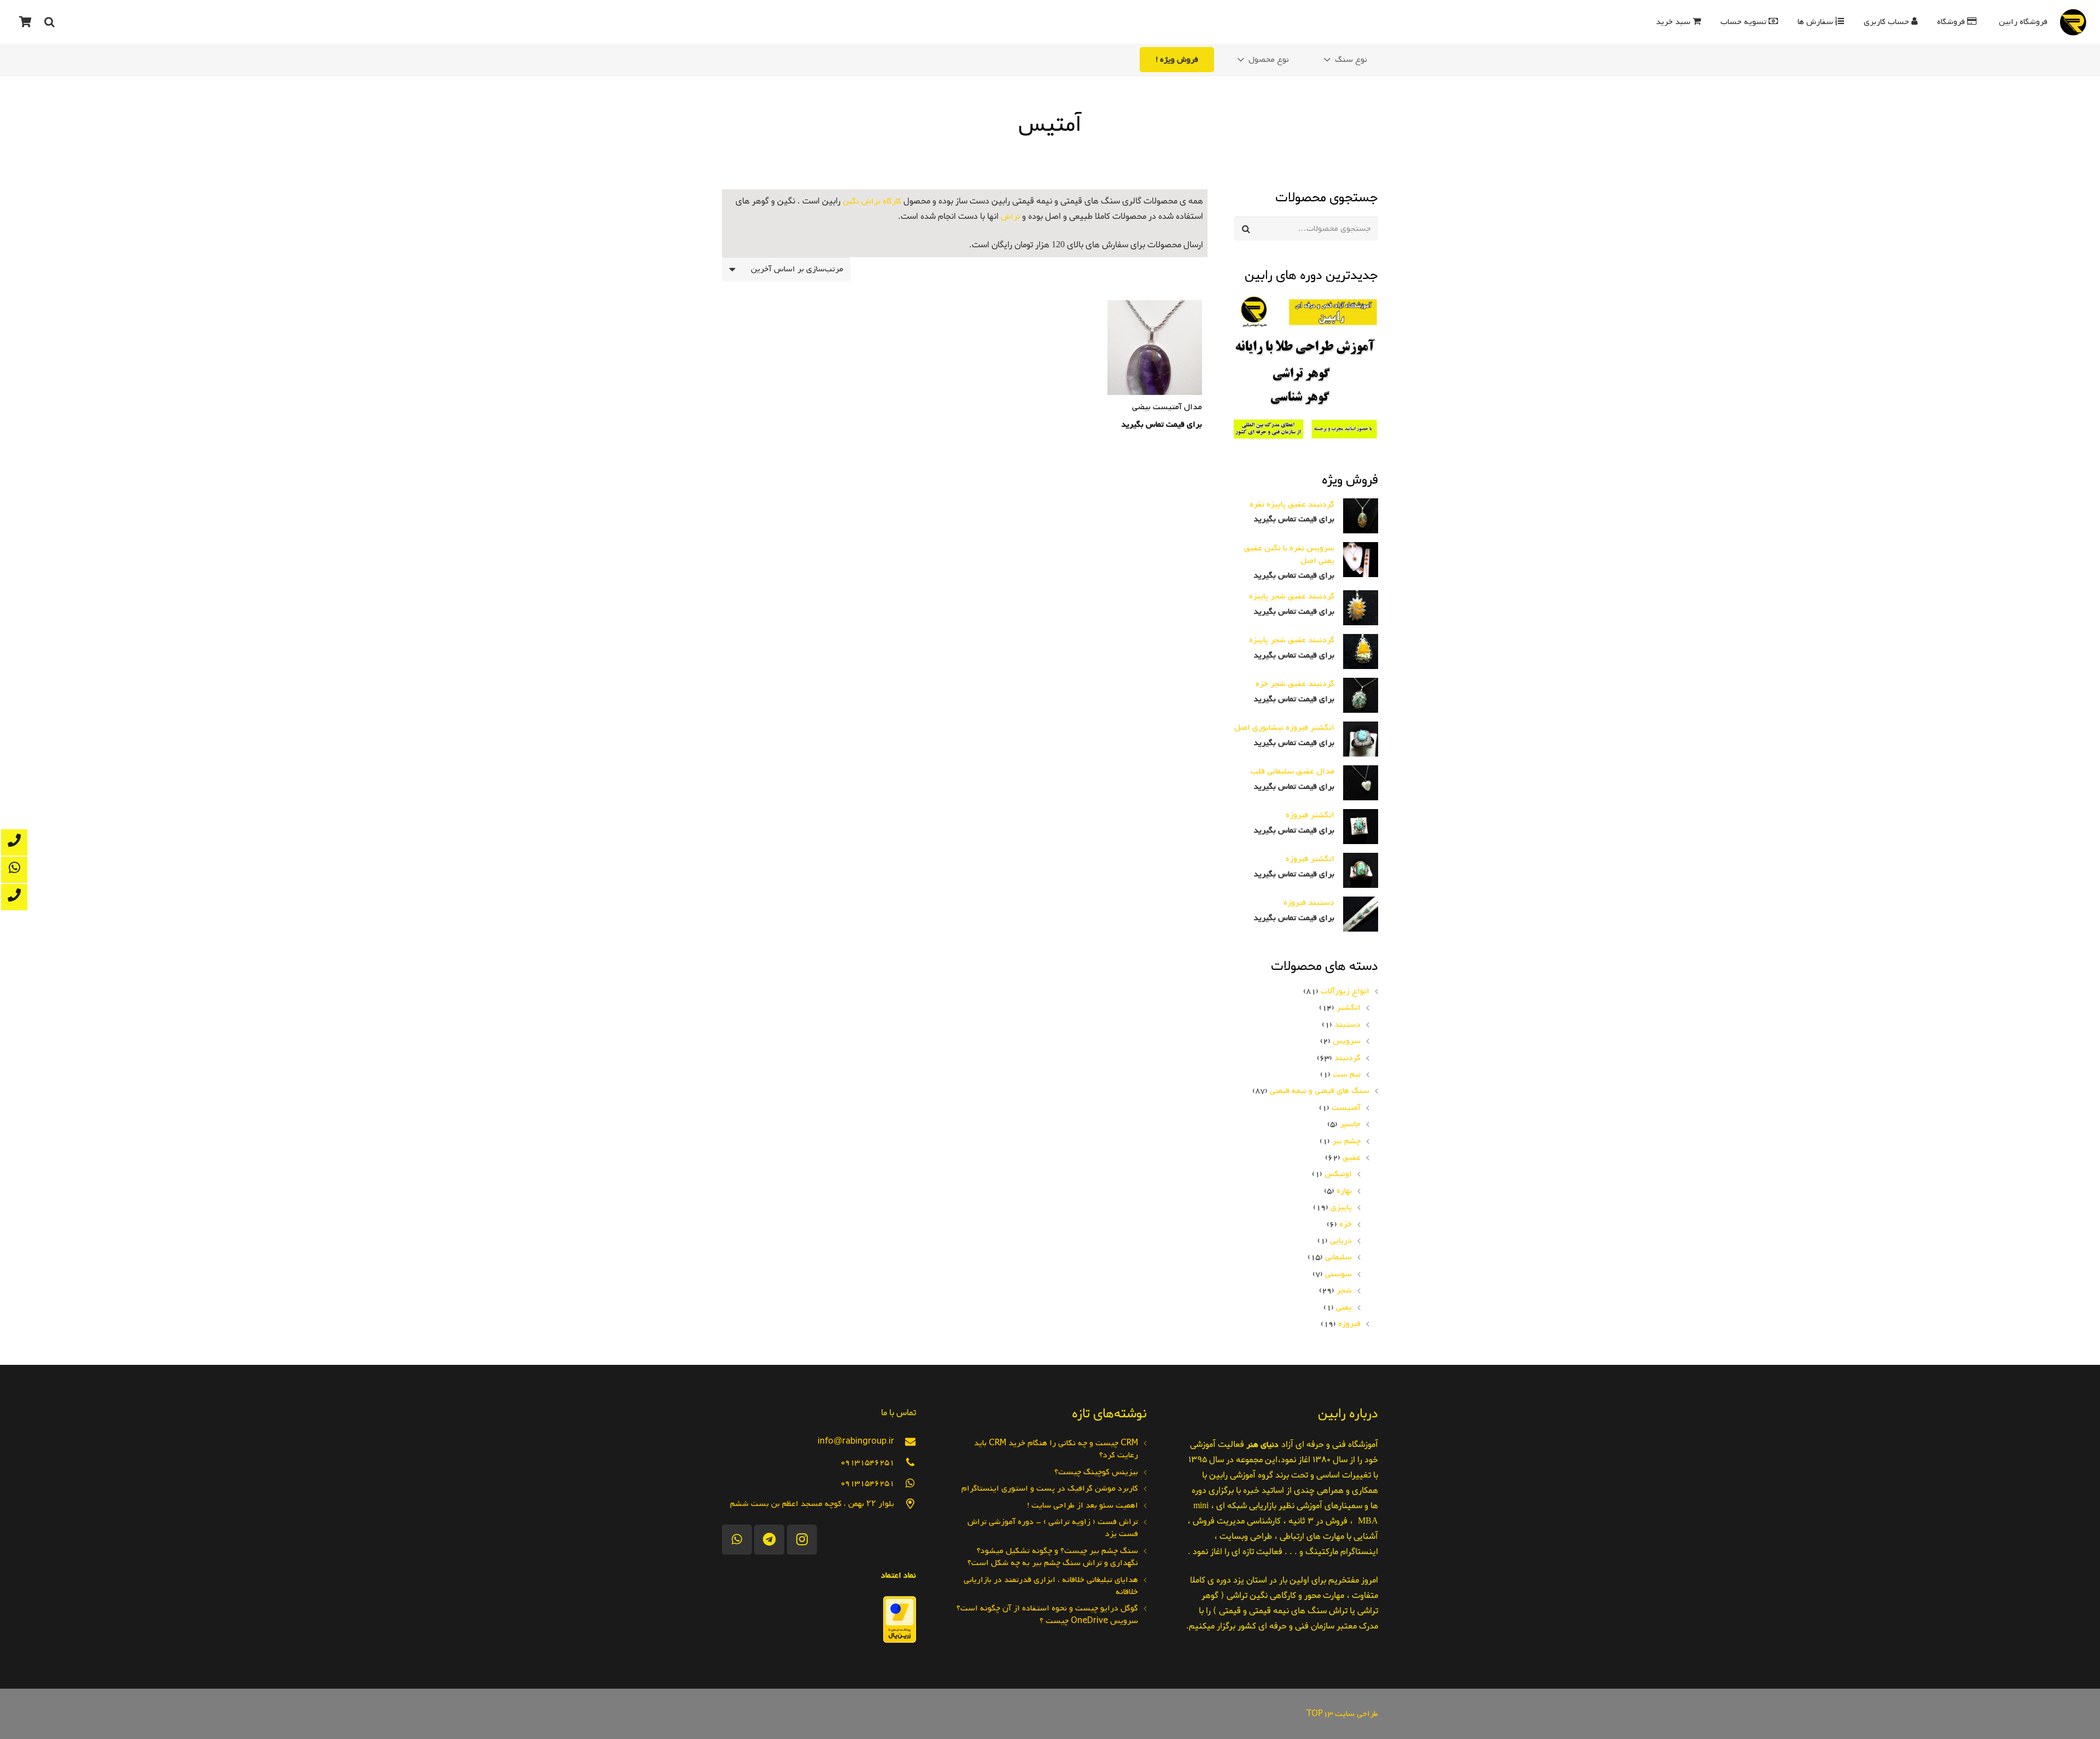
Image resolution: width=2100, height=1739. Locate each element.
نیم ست (1347, 1074)
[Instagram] (802, 1540)
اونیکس (1338, 1174)
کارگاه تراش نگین (872, 201)
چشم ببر (1346, 1141)
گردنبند (1347, 1058)
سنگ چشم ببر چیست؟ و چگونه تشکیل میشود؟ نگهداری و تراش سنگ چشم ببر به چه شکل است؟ (1053, 1557)
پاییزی (1341, 1207)
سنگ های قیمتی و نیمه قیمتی (1320, 1091)
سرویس (1347, 1041)
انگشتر (1349, 1008)
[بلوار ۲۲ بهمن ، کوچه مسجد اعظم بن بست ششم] (905, 1504)
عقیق (1352, 1158)
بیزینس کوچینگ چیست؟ (1096, 1472)
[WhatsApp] (737, 1540)
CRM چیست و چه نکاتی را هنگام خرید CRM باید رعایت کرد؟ (1056, 1449)
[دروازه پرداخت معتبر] (900, 1641)
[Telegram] (769, 1540)
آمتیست (1346, 1108)
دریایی (1341, 1241)
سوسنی (1338, 1274)
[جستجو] (49, 22)
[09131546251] (905, 1462)
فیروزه (1349, 1324)
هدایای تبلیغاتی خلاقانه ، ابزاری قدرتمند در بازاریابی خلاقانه (1051, 1586)
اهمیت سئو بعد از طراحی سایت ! (1083, 1505)
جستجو (1366, 229)
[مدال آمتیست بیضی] (1155, 367)
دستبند (1347, 1025)
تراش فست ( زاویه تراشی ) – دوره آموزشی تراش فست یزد (1053, 1528)
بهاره (1344, 1191)
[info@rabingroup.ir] (905, 1442)
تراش (1010, 217)
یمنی (1344, 1307)
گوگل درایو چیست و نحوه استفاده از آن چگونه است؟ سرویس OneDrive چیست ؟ (1047, 1614)
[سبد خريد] (25, 22)
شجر (1344, 1290)
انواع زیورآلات (1345, 991)
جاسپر (1350, 1124)
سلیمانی (1338, 1257)
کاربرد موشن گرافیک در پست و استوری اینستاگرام (1050, 1488)
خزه (1346, 1224)
